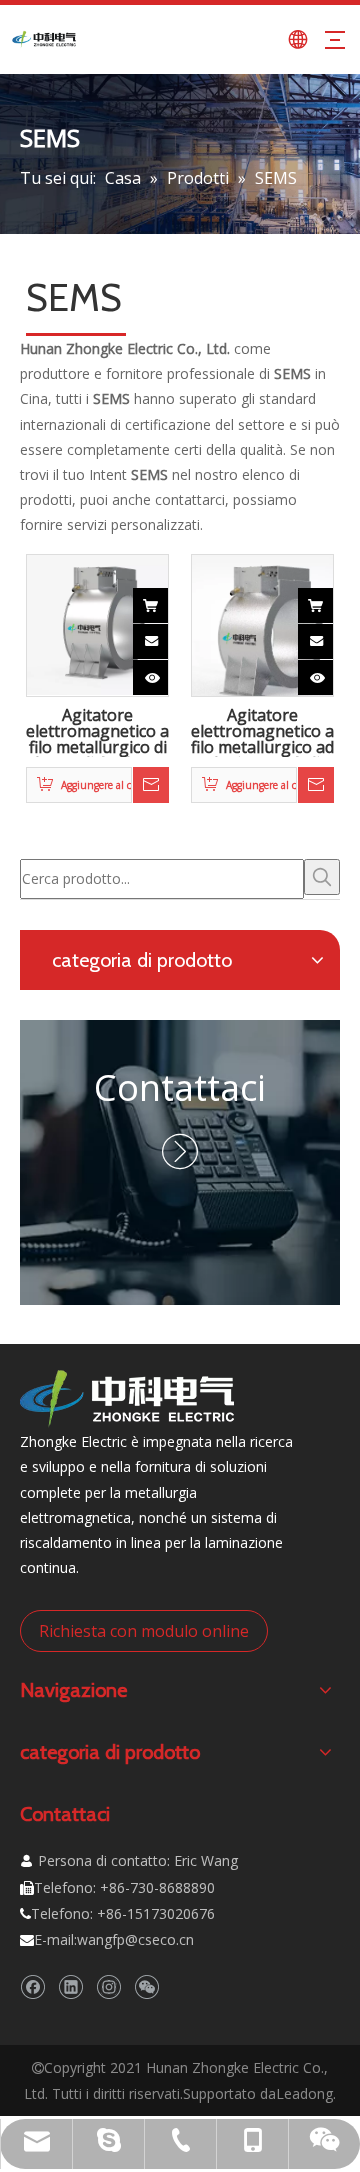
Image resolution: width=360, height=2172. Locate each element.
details (167, 672)
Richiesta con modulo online (144, 1631)
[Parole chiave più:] (322, 877)
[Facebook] (32, 1986)
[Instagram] (108, 1986)
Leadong (304, 2093)
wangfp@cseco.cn (135, 1939)
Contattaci (180, 1087)
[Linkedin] (70, 1986)
